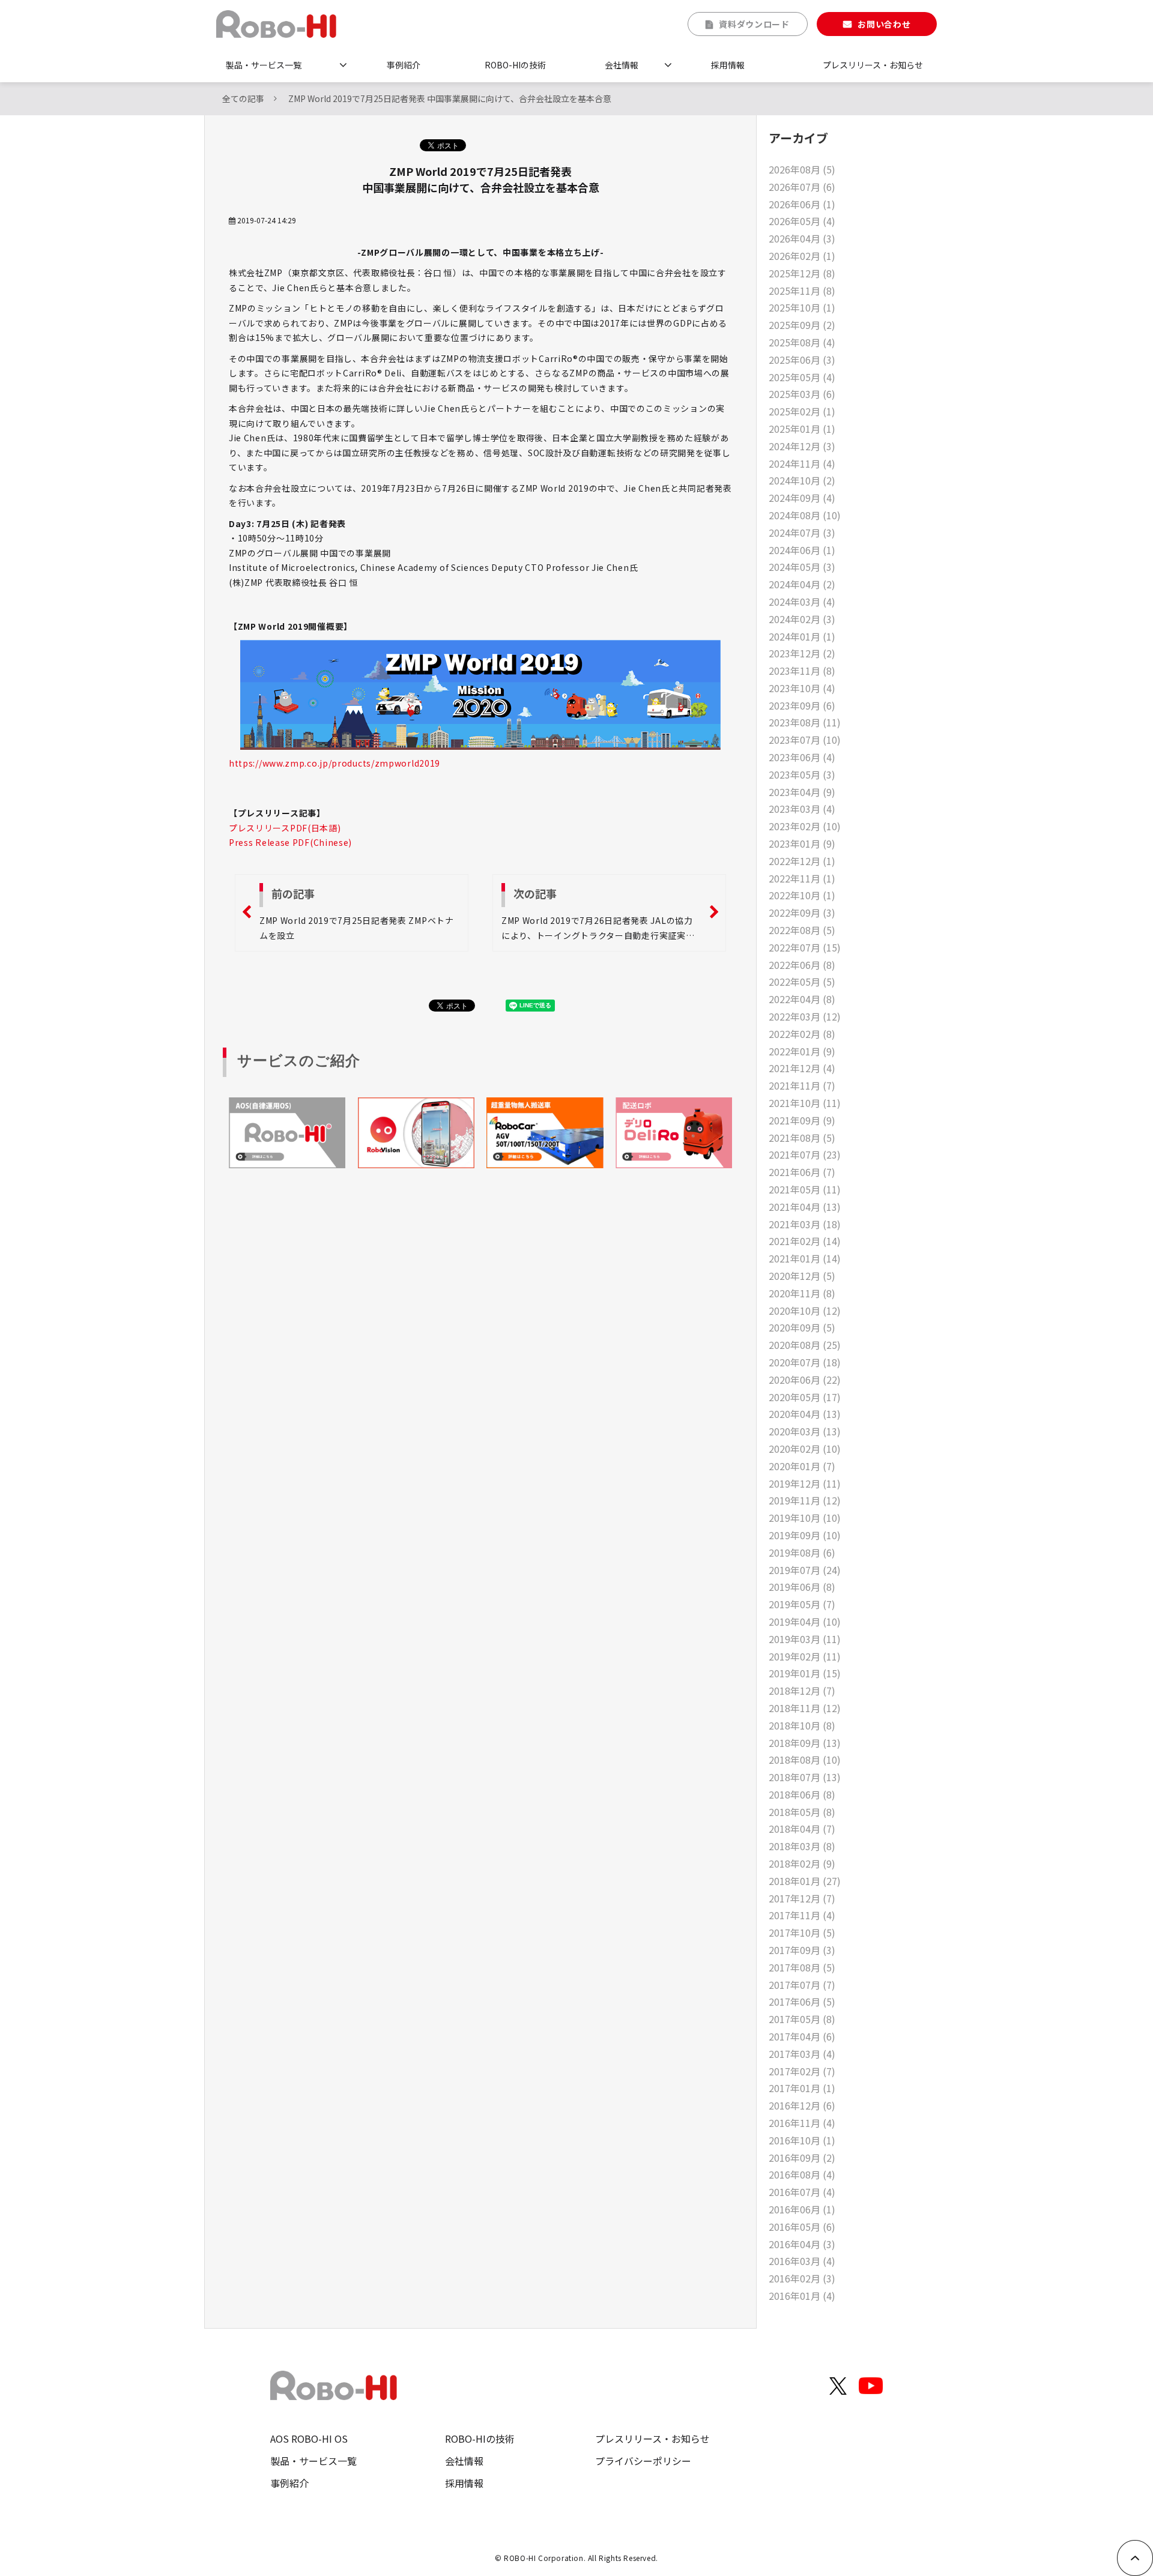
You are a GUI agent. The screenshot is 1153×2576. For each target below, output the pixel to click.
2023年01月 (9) (802, 843)
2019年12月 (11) (805, 1483)
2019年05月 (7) (802, 1604)
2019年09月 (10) (805, 1535)
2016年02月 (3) (802, 2278)
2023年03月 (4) (802, 809)
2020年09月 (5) (802, 1327)
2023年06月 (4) (802, 757)
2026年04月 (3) (802, 238)
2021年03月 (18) (805, 1224)
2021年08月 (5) (802, 1138)
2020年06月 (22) (805, 1380)
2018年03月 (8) (802, 1846)
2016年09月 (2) (802, 2158)
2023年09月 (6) (802, 705)
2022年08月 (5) (802, 930)
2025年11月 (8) (802, 291)
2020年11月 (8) (802, 1293)
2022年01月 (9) (802, 1051)
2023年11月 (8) (802, 671)
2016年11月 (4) (802, 2123)
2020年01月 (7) (802, 1466)
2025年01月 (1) (802, 429)
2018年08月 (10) (805, 1760)
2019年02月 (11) (805, 1656)
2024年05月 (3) (802, 567)
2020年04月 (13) (805, 1414)
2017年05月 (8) (802, 2019)
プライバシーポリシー (643, 2461)
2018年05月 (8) (802, 1812)
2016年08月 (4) (802, 2174)
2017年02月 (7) (802, 2071)
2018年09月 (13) (805, 1743)
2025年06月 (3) (802, 360)
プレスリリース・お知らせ (873, 65)
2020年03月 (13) (805, 1431)
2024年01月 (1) (802, 636)
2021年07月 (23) (805, 1154)
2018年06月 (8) (802, 1794)
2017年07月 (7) (802, 1985)
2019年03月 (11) (805, 1639)
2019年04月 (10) (805, 1621)
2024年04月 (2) (802, 584)
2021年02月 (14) (805, 1241)
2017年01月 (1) (802, 2088)
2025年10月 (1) (802, 307)
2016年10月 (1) (802, 2140)
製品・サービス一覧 (264, 65)
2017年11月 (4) (802, 1915)
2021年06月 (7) (802, 1172)
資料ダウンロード (754, 24)
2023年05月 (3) (802, 774)
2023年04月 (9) (802, 792)
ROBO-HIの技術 (515, 65)
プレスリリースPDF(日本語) (285, 828)
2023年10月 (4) (802, 688)
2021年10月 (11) (805, 1103)
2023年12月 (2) (802, 653)
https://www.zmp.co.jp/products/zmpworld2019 (334, 763)
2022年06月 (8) (802, 965)
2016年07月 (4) (802, 2192)
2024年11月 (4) (802, 463)
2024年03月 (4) (802, 602)
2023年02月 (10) (805, 826)
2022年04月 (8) (802, 999)
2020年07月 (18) (805, 1362)
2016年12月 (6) (802, 2105)
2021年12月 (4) (802, 1068)
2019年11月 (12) (805, 1500)
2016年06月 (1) (802, 2209)
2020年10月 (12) (805, 1311)
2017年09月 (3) (802, 1950)
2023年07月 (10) (805, 740)
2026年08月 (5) (802, 169)
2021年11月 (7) (802, 1085)
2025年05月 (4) (802, 377)
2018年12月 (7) (802, 1691)
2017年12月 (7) (802, 1898)
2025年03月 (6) (802, 394)
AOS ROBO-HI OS (309, 2439)
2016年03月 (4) (802, 2261)
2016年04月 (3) (802, 2244)
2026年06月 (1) (802, 204)
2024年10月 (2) (802, 480)
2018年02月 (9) (802, 1863)
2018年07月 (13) (805, 1777)
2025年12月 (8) (802, 273)
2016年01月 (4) (802, 2296)
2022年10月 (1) (802, 895)
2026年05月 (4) (802, 221)
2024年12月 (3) (802, 446)
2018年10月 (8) (802, 1725)
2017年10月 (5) (802, 1932)
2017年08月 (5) (802, 1967)
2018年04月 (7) (802, 1829)
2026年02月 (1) (802, 256)
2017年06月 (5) (802, 2001)
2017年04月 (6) (802, 2036)
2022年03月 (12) (805, 1016)
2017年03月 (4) (802, 2054)
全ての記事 (243, 98)
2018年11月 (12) (805, 1708)
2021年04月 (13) (805, 1207)
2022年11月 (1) (802, 878)
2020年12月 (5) (802, 1276)
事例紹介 (404, 65)
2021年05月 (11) (805, 1189)
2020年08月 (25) (805, 1345)
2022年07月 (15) (805, 947)
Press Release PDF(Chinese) (290, 842)
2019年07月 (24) (805, 1570)
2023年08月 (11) (805, 722)
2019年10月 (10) (805, 1518)
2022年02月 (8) (802, 1034)
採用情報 (728, 65)
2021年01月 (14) (805, 1258)
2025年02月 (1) (802, 411)
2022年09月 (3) (802, 912)
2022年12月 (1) (802, 861)
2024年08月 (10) (805, 515)
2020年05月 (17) (805, 1397)
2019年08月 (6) (802, 1552)
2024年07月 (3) (802, 532)
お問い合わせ (884, 24)
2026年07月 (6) (802, 187)
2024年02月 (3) (802, 619)
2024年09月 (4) (802, 498)
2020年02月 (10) (805, 1449)
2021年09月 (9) (802, 1120)
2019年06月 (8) (802, 1587)
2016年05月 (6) (802, 2227)
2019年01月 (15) (805, 1673)
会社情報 (622, 65)
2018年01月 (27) (805, 1881)
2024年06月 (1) (802, 550)
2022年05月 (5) (802, 982)
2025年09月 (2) (802, 325)
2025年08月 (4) (802, 342)
